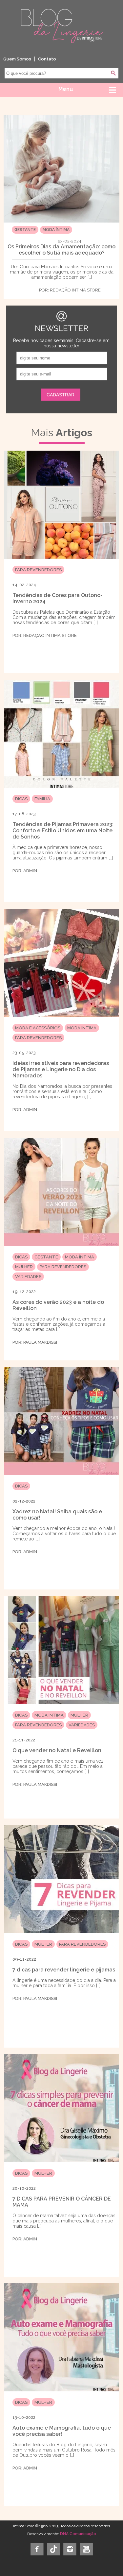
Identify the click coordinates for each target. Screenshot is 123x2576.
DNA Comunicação (78, 2534)
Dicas (21, 799)
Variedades (28, 1277)
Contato (47, 59)
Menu (66, 89)
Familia (42, 799)
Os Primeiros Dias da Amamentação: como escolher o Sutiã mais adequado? (61, 250)
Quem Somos (17, 59)
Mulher (24, 1267)
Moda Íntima (56, 230)
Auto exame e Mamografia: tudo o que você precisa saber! (62, 2431)
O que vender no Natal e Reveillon (57, 1750)
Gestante (25, 230)
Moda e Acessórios (38, 1028)
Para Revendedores (38, 570)
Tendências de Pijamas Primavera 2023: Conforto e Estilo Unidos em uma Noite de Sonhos (63, 831)
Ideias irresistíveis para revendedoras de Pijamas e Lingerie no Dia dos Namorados (61, 1069)
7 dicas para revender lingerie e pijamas (64, 1970)
